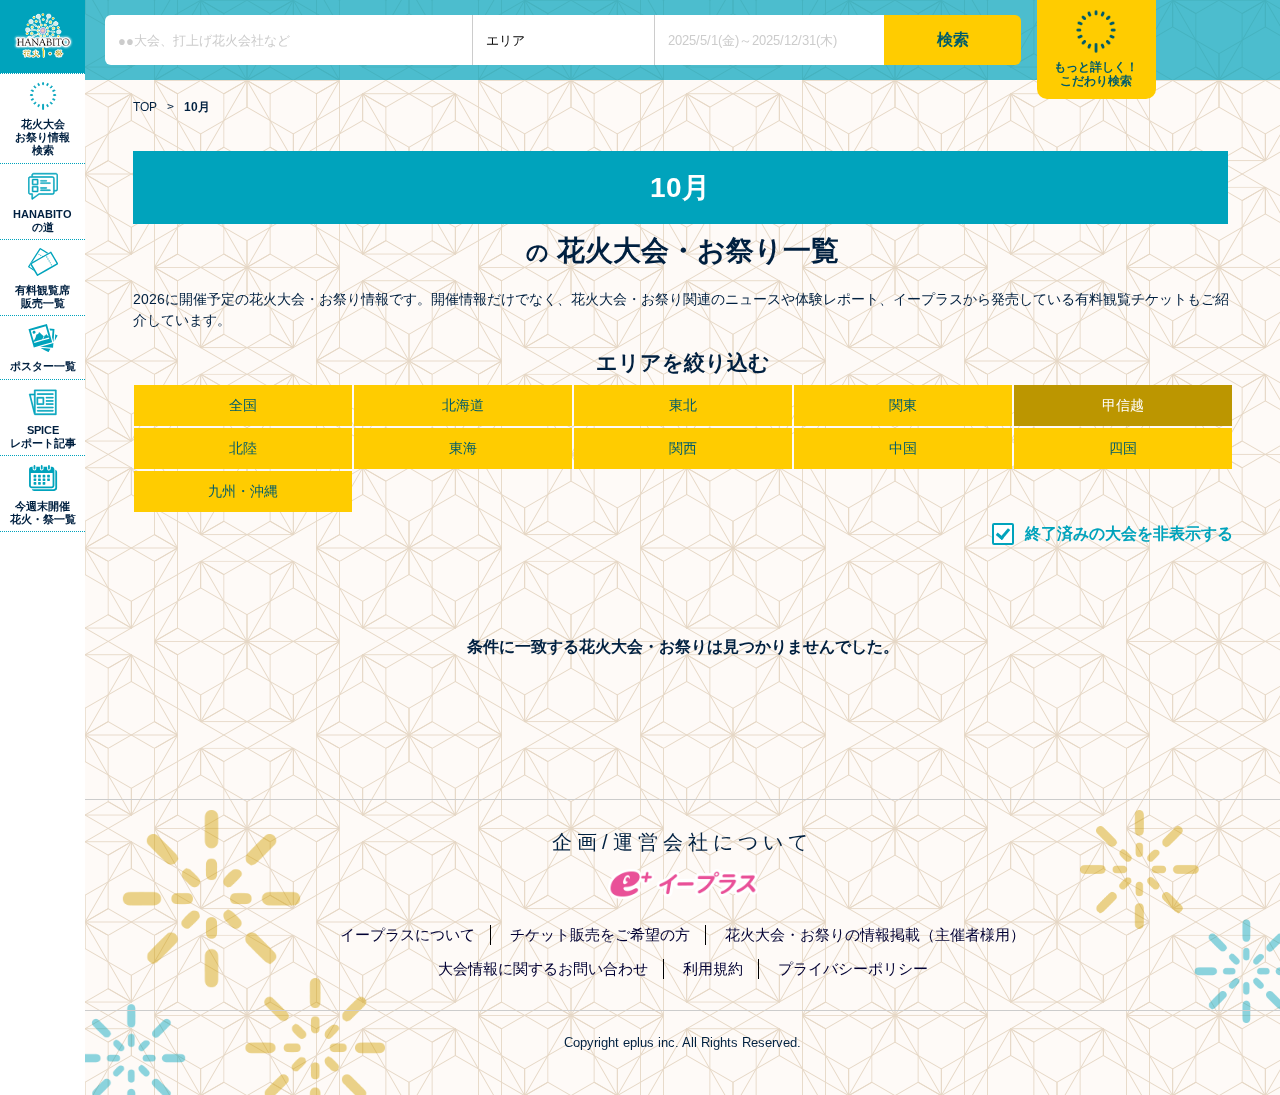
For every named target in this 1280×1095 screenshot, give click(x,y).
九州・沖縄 (243, 491)
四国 (1123, 448)
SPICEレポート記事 (43, 436)
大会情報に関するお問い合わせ (543, 968)
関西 (683, 448)
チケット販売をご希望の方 (600, 934)
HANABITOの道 (42, 220)
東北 (683, 405)
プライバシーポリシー (853, 968)
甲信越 (1123, 405)
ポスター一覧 (43, 366)
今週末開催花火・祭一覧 (43, 512)
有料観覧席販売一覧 (42, 296)
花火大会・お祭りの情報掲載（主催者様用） (875, 934)
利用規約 (713, 968)
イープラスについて (407, 934)
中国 (903, 448)
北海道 (463, 405)
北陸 (243, 448)
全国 (243, 405)
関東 (903, 405)
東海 (463, 448)
